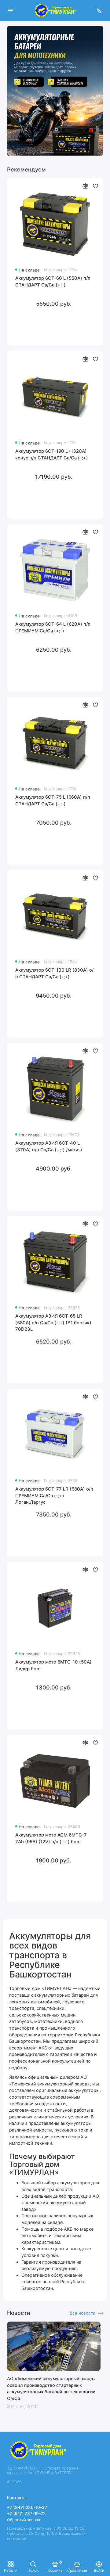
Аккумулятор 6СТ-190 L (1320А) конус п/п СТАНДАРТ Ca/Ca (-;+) (52, 455)
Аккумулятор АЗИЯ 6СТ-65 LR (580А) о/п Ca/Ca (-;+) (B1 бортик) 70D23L (53, 1323)
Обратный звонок (24, 2520)
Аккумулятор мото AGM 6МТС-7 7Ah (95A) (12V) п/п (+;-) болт (51, 1838)
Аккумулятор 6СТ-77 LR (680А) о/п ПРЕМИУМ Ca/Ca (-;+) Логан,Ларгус (54, 1496)
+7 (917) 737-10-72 (26, 2513)
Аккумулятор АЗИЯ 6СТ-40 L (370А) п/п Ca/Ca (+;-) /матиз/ (49, 1146)
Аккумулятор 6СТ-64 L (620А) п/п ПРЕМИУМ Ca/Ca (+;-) (53, 628)
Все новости (82, 2313)
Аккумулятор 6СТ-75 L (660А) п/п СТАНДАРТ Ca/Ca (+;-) (53, 801)
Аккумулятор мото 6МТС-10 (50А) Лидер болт (53, 1665)
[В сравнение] (85, 186)
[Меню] (10, 10)
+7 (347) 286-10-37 (27, 2507)
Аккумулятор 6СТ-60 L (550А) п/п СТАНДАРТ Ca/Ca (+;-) (53, 282)
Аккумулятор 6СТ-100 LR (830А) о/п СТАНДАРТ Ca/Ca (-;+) (54, 973)
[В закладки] (95, 186)
